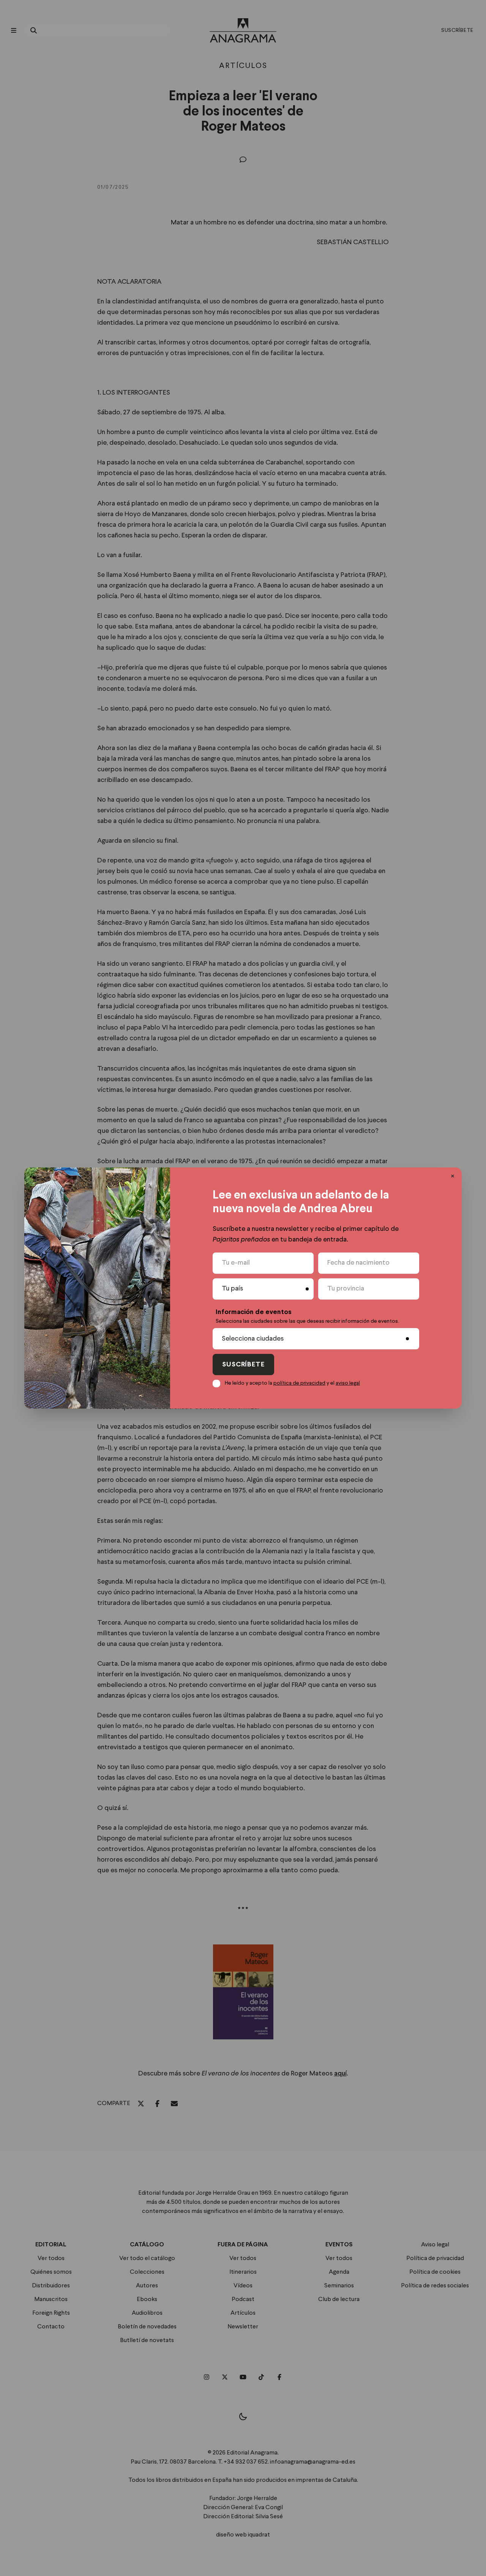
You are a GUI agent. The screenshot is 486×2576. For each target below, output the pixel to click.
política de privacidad (299, 1383)
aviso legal (348, 1383)
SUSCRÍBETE (243, 1365)
